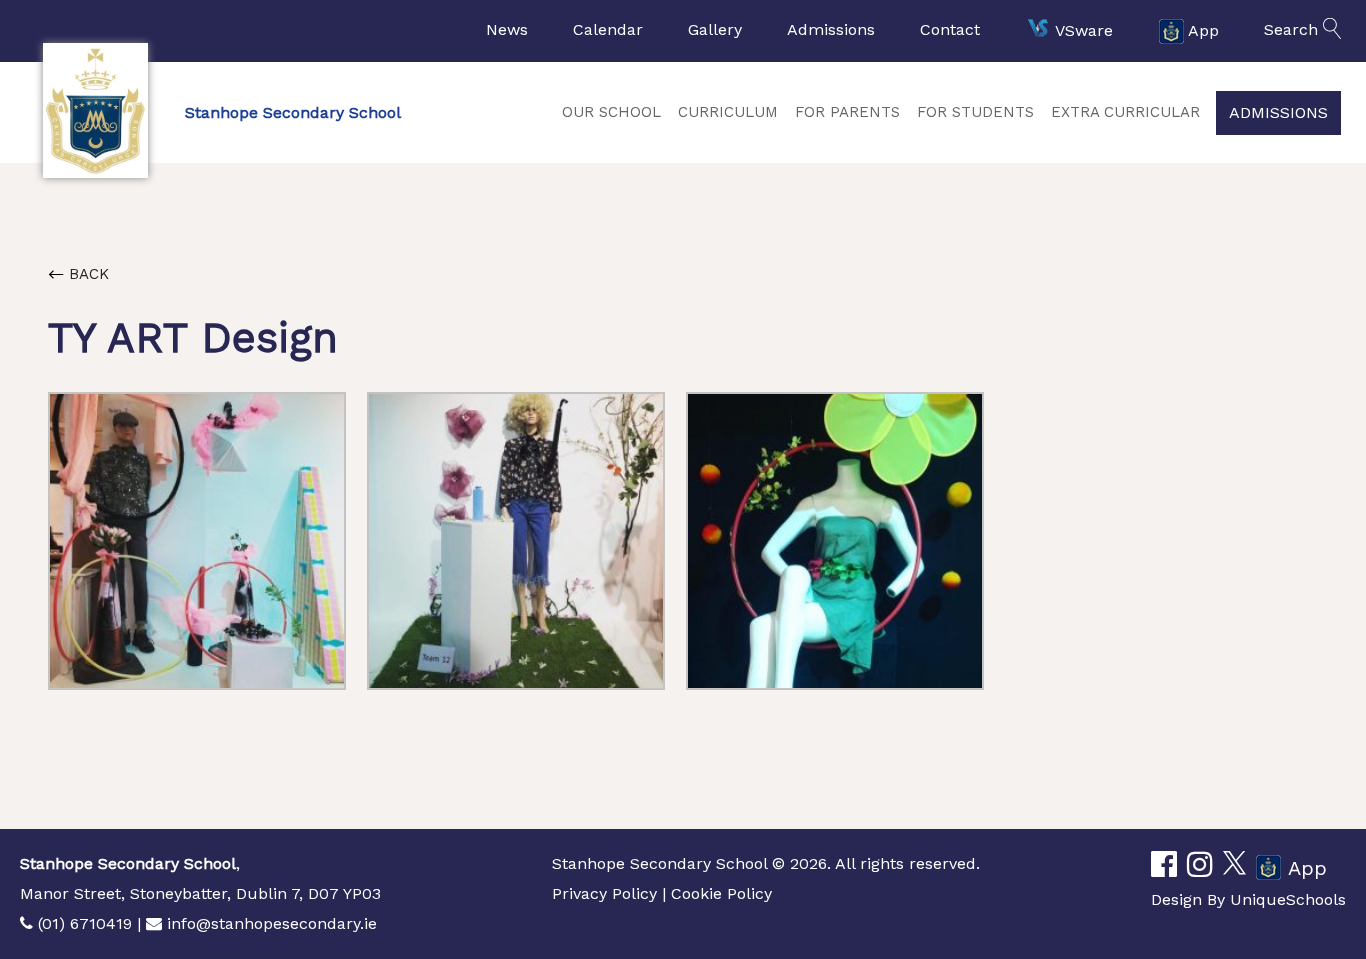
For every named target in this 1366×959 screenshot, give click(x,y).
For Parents (847, 112)
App (1203, 29)
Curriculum (728, 112)
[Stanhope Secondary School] (95, 110)
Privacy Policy (604, 893)
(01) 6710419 (85, 923)
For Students (975, 112)
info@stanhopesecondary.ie (272, 923)
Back (86, 274)
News (507, 29)
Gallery (715, 29)
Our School (611, 112)
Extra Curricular (1125, 112)
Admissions (831, 29)
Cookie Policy (721, 893)
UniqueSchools (1288, 899)
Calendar (608, 29)
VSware (1084, 29)
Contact (950, 29)
